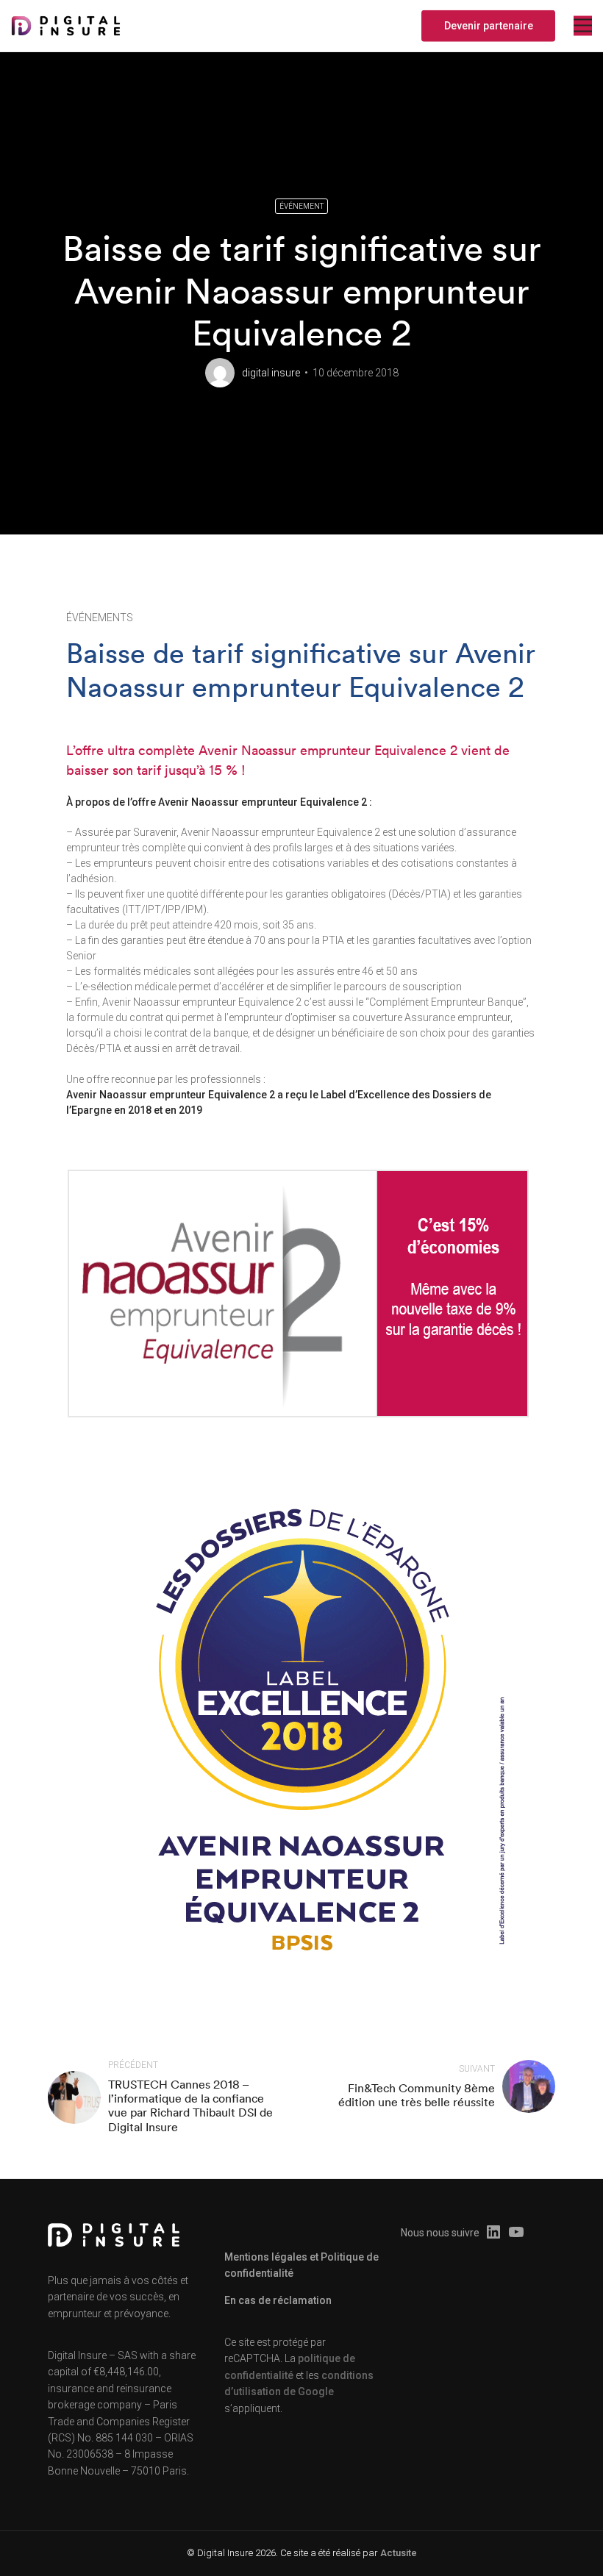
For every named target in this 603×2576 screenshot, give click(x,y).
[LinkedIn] (493, 2233)
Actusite (399, 2553)
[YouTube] (516, 2233)
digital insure (271, 373)
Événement (301, 206)
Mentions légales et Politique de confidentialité (301, 2265)
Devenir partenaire (489, 26)
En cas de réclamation (278, 2300)
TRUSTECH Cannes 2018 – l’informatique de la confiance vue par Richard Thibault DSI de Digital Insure (190, 2105)
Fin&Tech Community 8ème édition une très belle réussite (417, 2095)
